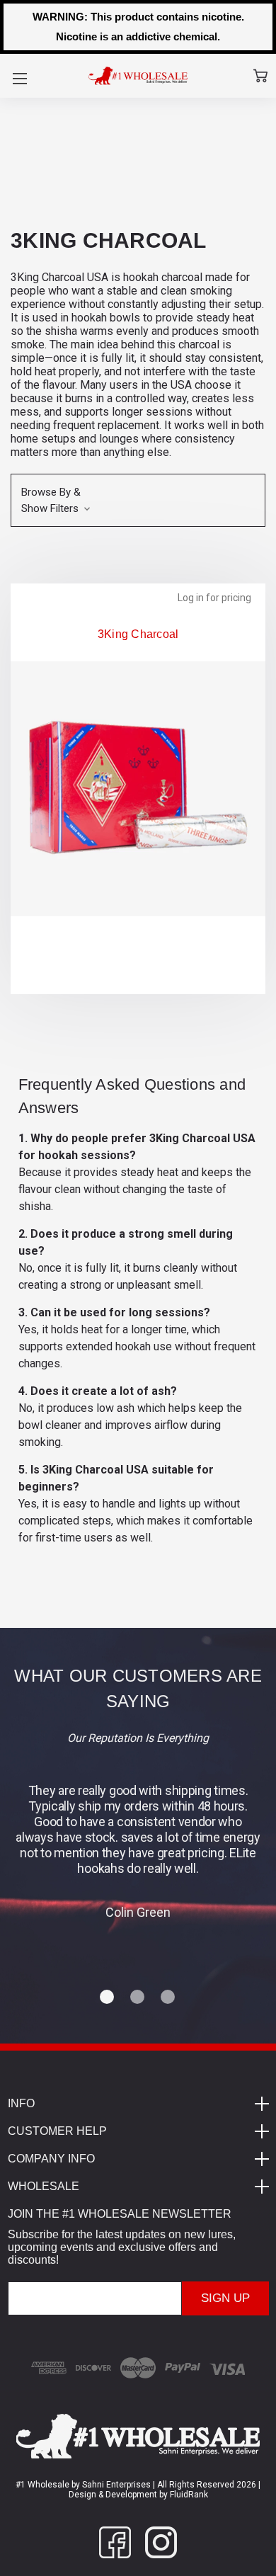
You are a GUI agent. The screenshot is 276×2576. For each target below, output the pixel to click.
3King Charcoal (138, 634)
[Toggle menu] (19, 78)
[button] (138, 500)
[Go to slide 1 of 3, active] (108, 1997)
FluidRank (188, 2495)
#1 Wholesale (42, 2485)
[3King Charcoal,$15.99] (138, 789)
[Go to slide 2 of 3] (138, 1997)
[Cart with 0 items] (260, 76)
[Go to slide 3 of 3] (168, 1997)
